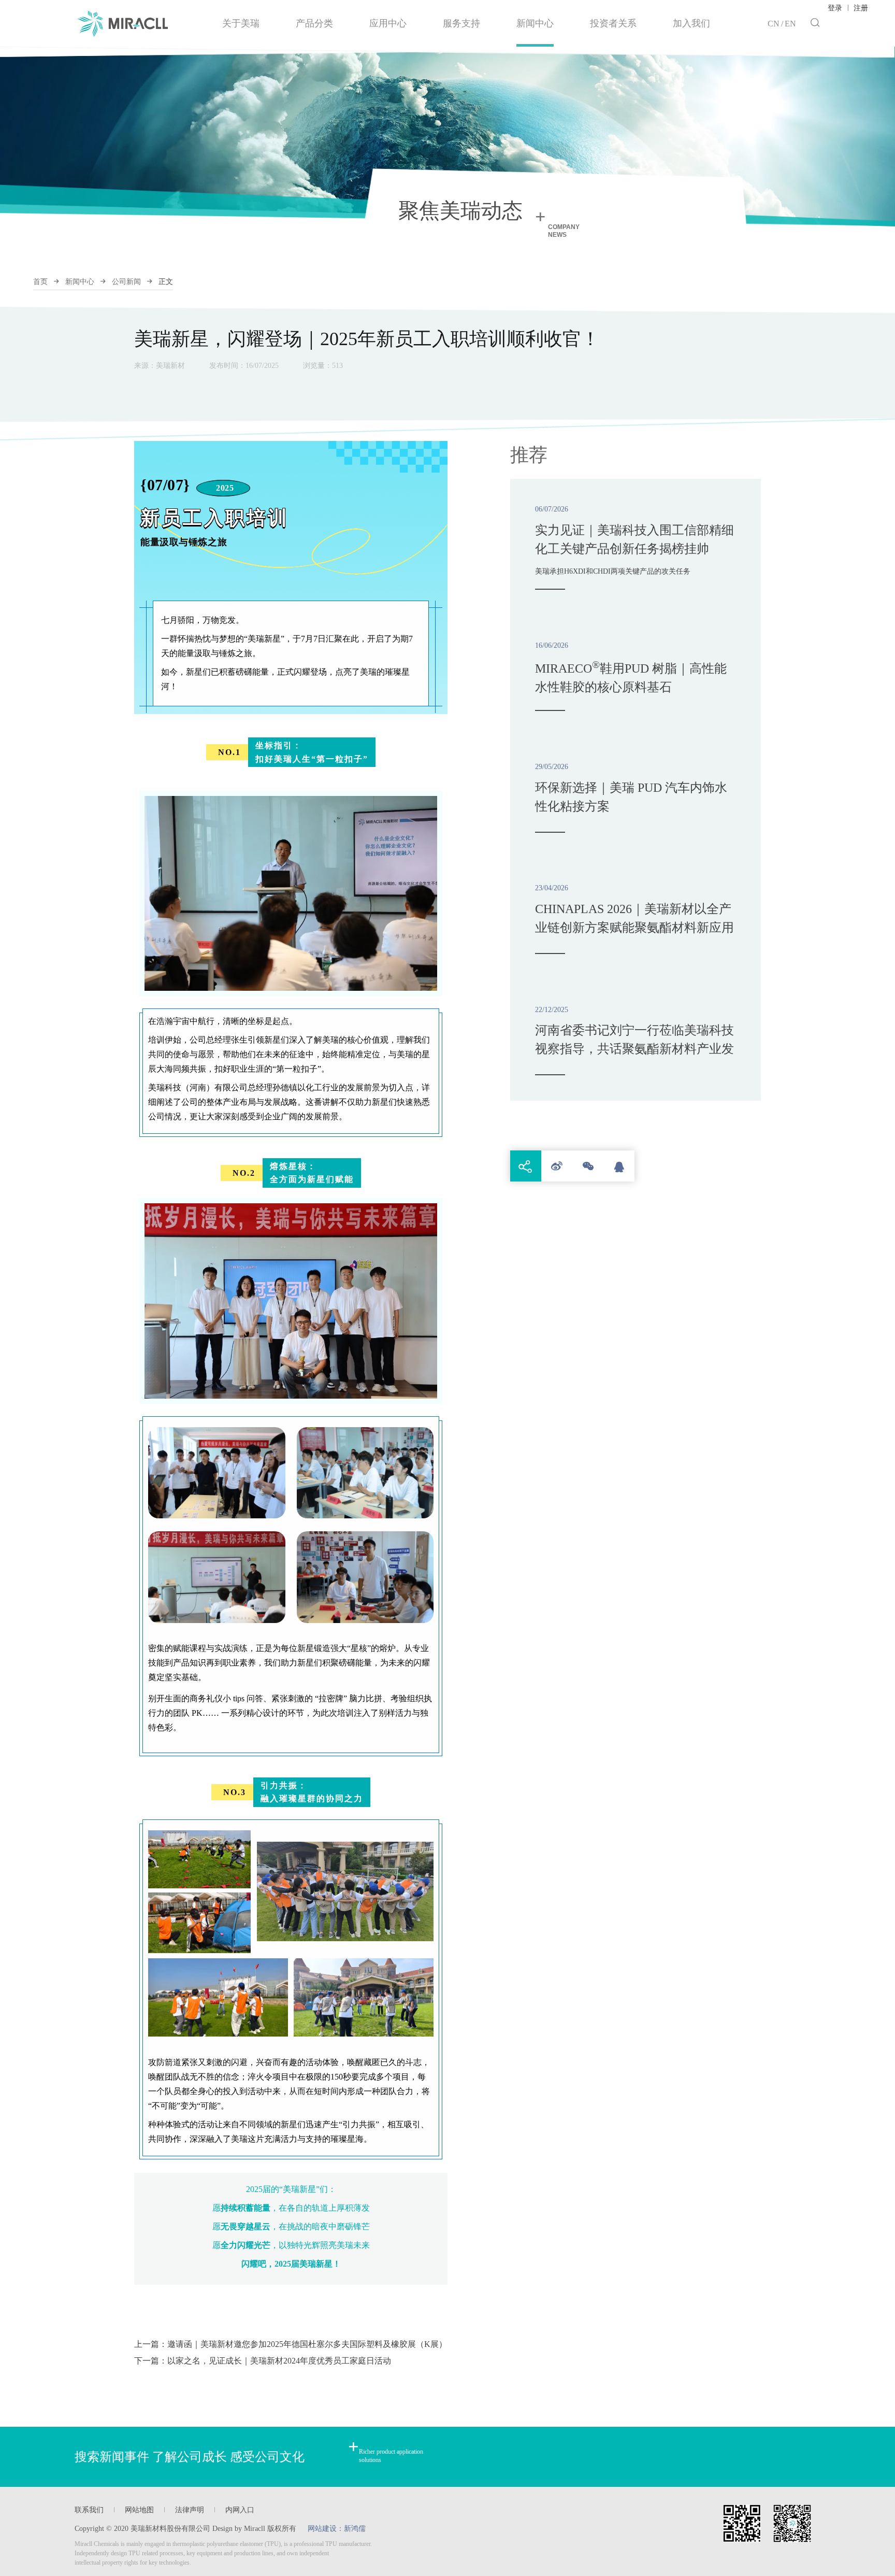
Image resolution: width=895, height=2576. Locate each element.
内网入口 (240, 2510)
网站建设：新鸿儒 (337, 2529)
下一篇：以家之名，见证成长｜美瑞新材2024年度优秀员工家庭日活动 (263, 2361)
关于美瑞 (241, 23)
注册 (861, 8)
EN (790, 24)
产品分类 (314, 23)
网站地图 (139, 2510)
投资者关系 (613, 23)
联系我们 (89, 2510)
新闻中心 (535, 23)
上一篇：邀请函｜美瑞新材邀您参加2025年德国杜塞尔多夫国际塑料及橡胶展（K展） (291, 2344)
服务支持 (461, 23)
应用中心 (388, 23)
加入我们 (691, 23)
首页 (40, 282)
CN (774, 24)
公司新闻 (126, 282)
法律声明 (190, 2510)
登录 (835, 8)
